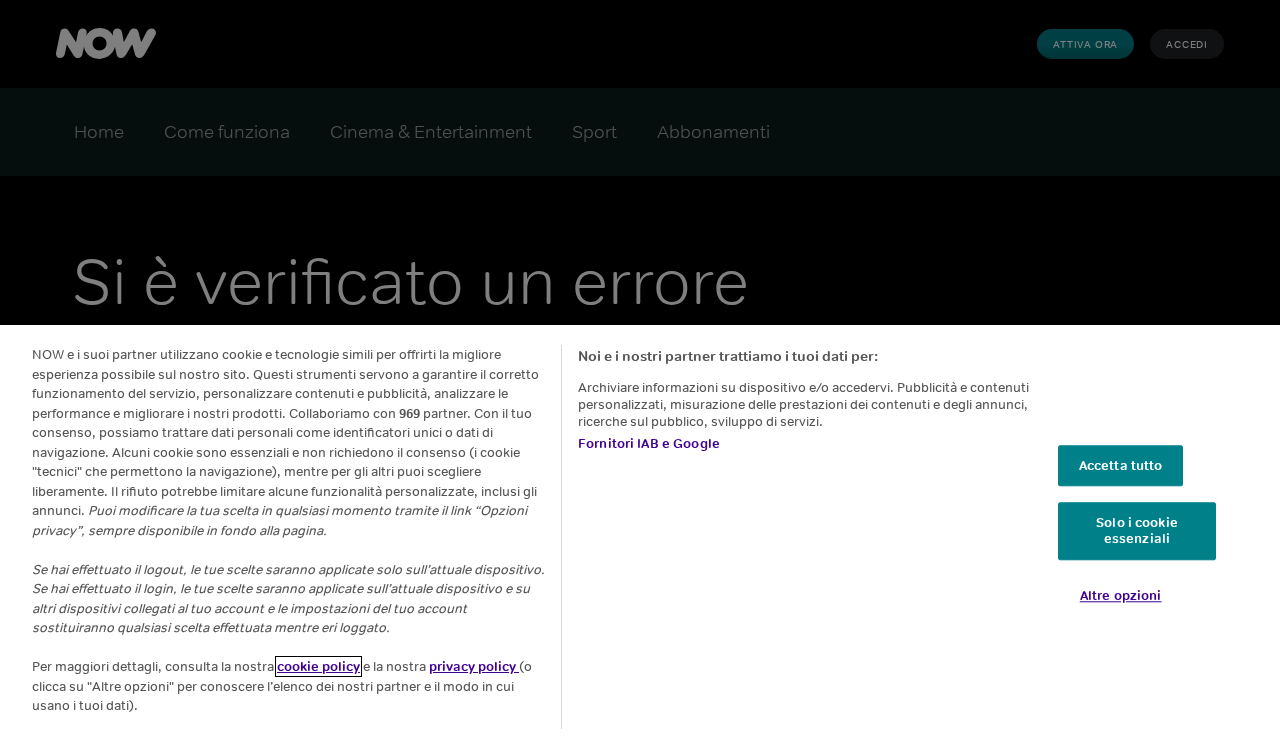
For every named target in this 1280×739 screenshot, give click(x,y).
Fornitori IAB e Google (649, 443)
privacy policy (474, 666)
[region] (640, 532)
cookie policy (318, 666)
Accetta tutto (1121, 465)
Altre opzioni (1121, 595)
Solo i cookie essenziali (1137, 531)
